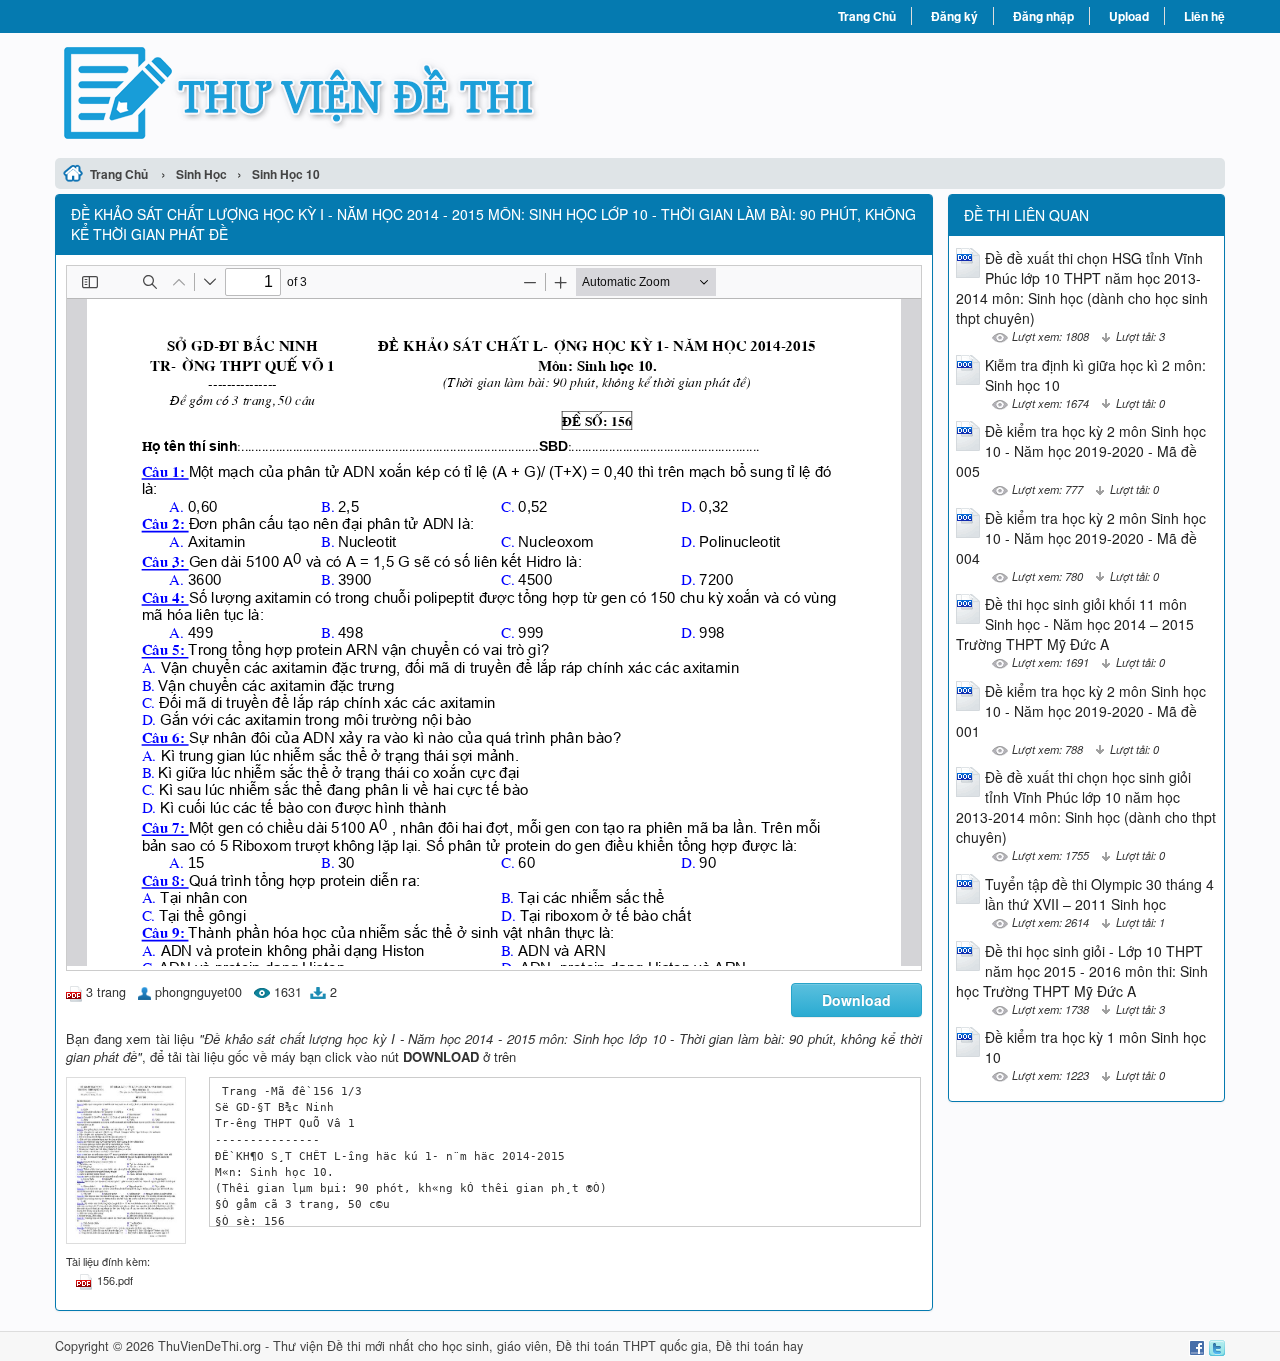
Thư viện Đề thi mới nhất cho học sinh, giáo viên (410, 1346)
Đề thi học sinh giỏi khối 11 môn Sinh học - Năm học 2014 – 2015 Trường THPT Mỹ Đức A (1075, 624)
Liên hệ (1204, 16)
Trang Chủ (867, 16)
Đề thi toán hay (759, 1346)
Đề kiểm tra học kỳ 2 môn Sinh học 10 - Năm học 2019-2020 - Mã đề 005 (1081, 451)
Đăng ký (954, 16)
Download (856, 1000)
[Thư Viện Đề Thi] (347, 93)
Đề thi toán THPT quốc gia (632, 1346)
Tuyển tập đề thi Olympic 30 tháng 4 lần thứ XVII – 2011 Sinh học (1099, 894)
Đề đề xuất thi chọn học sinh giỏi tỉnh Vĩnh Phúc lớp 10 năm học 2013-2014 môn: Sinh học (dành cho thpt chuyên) (1086, 807)
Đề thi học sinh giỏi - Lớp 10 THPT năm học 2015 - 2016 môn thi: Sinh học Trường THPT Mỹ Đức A (1082, 971)
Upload (1129, 16)
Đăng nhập (1043, 16)
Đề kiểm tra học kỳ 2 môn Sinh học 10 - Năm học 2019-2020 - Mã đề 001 (1081, 711)
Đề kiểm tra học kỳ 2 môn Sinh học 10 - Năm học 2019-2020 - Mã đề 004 (1081, 538)
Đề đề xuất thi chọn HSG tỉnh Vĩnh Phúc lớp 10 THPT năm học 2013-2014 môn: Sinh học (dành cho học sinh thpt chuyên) (1082, 288)
